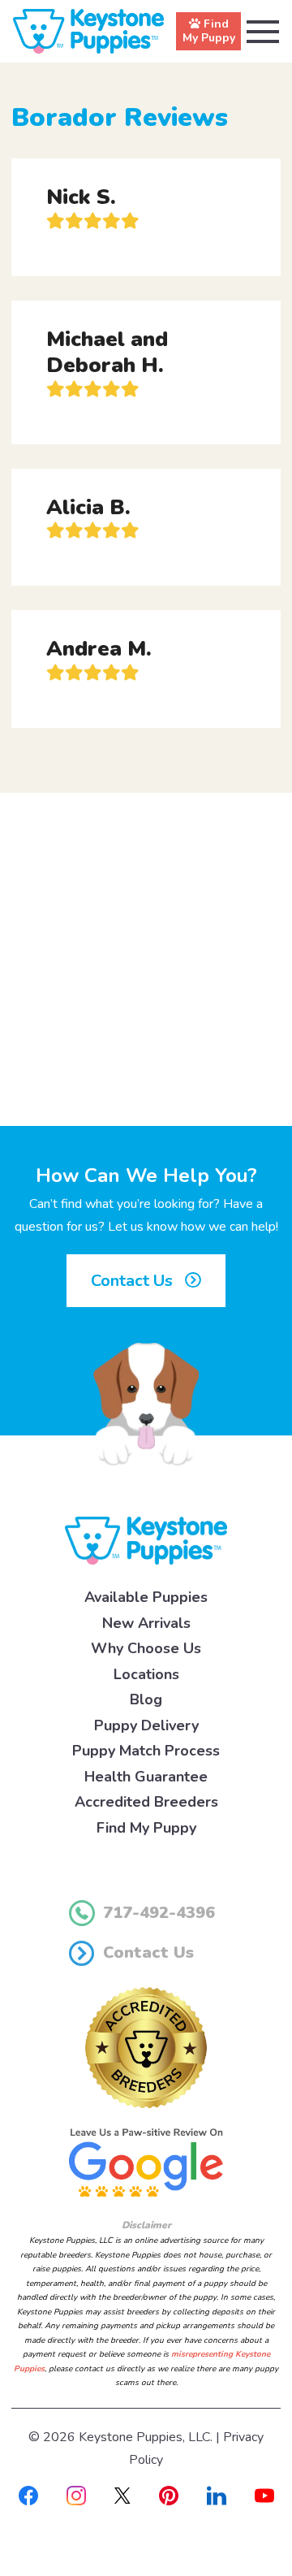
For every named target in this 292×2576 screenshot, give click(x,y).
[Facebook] (28, 2495)
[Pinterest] (169, 2495)
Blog (146, 1699)
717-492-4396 (159, 1913)
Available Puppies (146, 1597)
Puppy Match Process (146, 1751)
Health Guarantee (146, 1777)
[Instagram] (76, 2495)
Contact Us (134, 1281)
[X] (122, 2495)
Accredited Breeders (146, 1802)
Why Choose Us (146, 1648)
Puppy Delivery (146, 1725)
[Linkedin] (217, 2495)
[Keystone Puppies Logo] (146, 1539)
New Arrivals (146, 1623)
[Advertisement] (146, 959)
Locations (146, 1674)
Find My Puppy (146, 1828)
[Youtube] (264, 2495)
